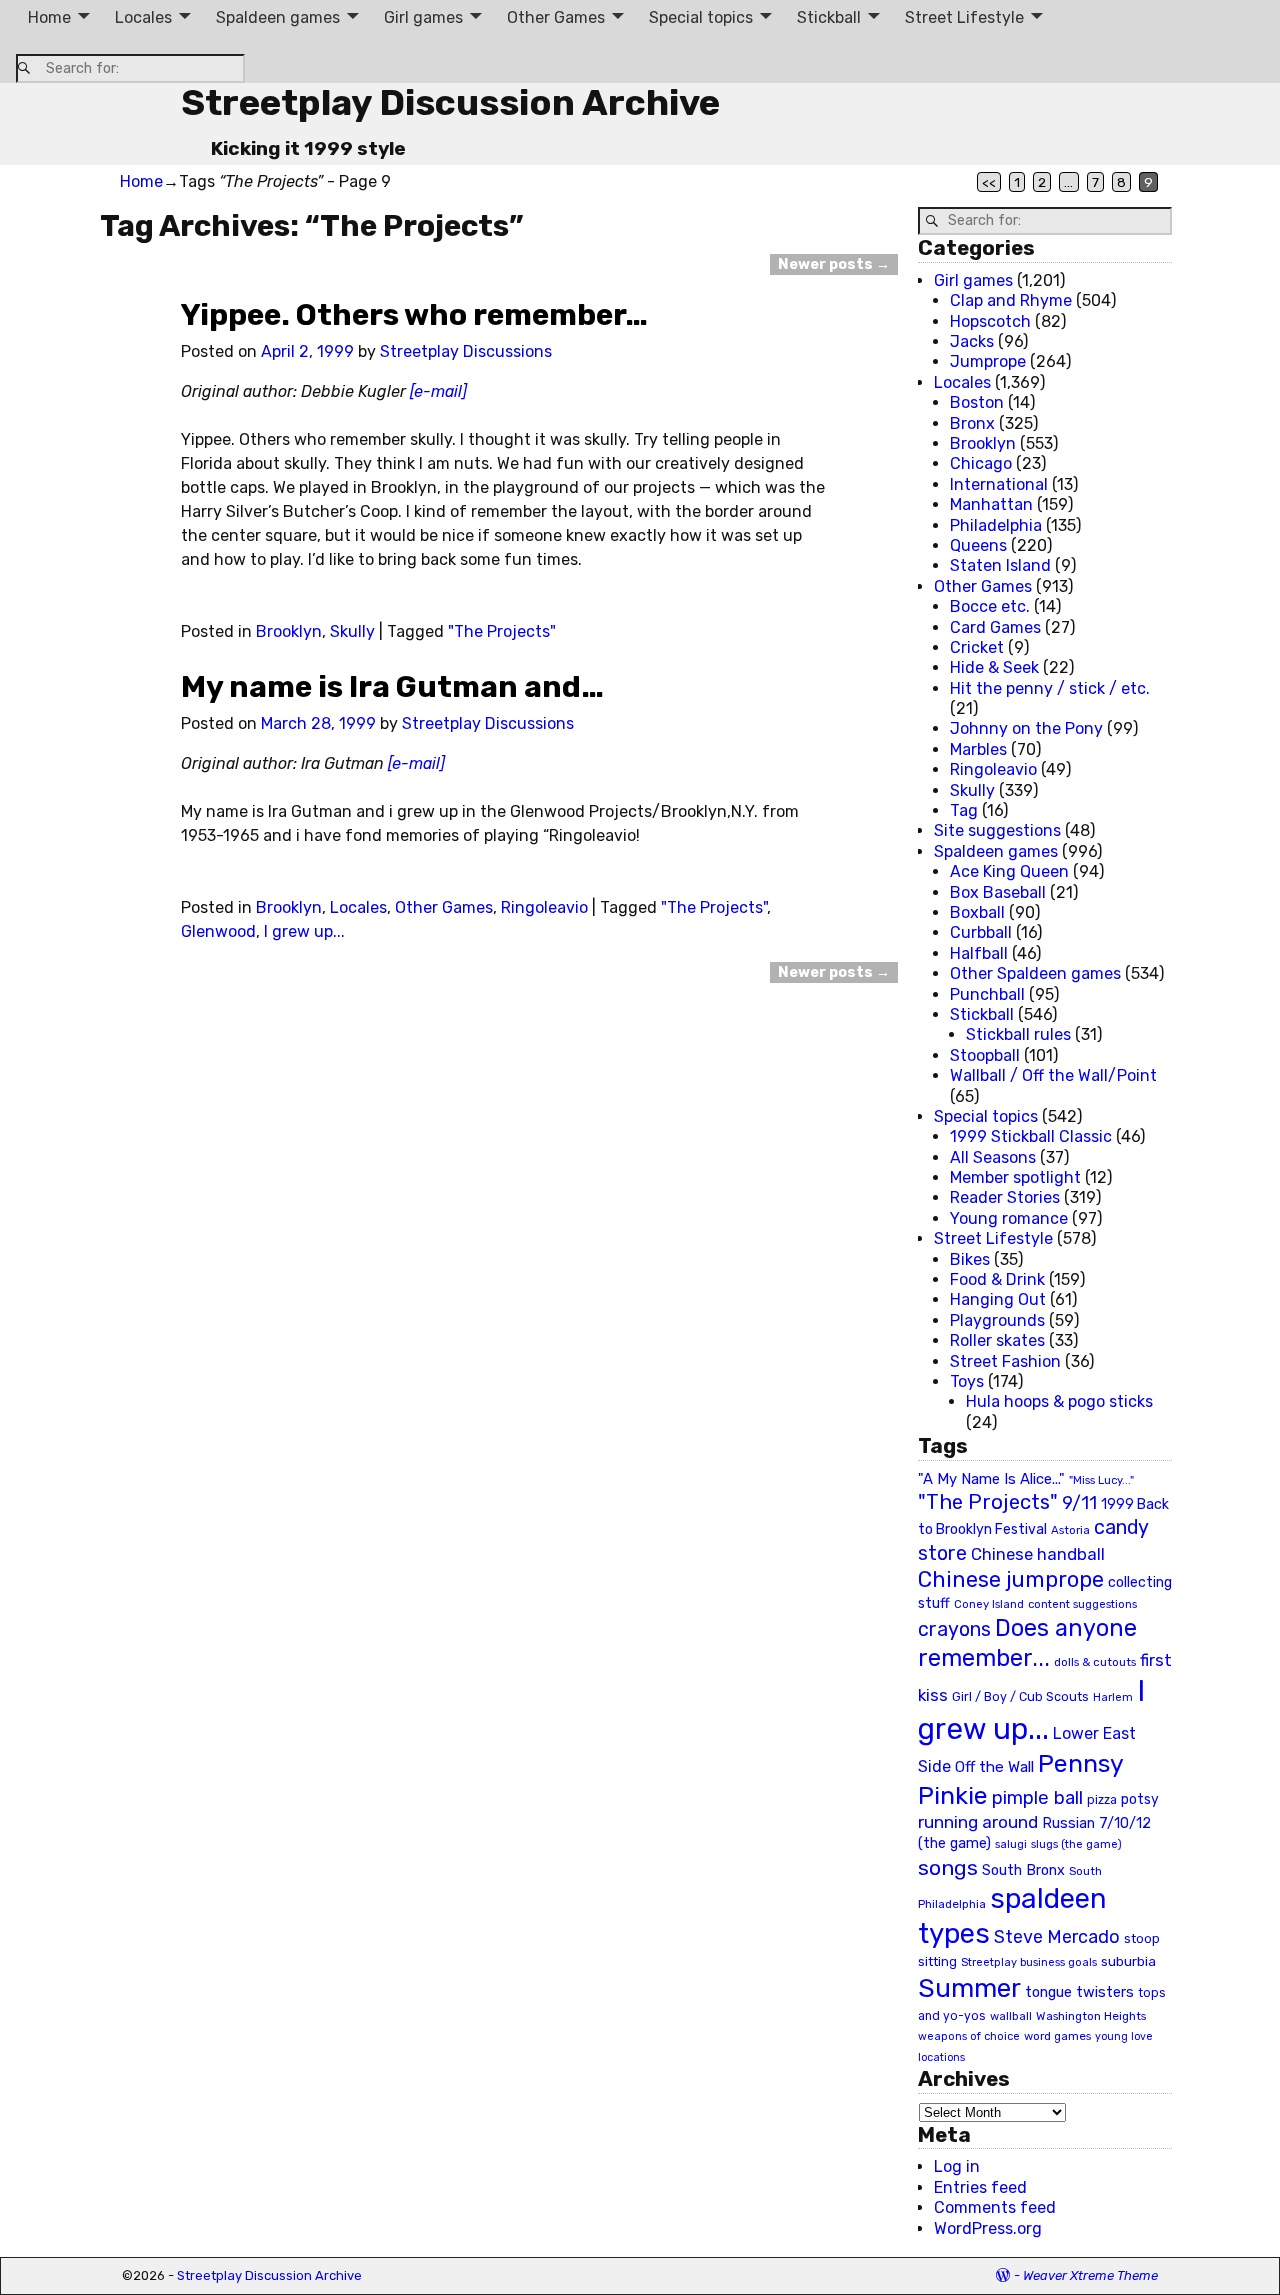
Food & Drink (997, 1279)
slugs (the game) (1076, 1844)
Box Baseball (998, 892)
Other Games (556, 17)
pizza (1102, 1800)
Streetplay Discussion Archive (450, 102)
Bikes (970, 1259)
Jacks (972, 341)
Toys (967, 1381)
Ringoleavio (544, 907)
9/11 (1079, 1503)
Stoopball (985, 1055)
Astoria (1070, 1530)
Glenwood (218, 931)
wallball (1011, 2016)
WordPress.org (988, 2228)
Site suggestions (997, 830)
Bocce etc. (990, 606)
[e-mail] (438, 391)
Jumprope (988, 361)
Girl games (423, 17)
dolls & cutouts (1095, 1662)
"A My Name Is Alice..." (991, 1479)
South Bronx (1023, 1870)
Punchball (987, 994)
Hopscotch (990, 321)
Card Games (995, 627)
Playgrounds (997, 1320)
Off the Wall (994, 1767)
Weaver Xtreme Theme (1090, 2275)
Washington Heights (1091, 2016)
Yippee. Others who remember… (414, 315)
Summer (969, 1988)
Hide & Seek (994, 667)
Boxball (977, 912)
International (999, 484)
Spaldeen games (278, 17)
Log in (957, 2166)
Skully (352, 631)
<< (989, 182)
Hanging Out (998, 1299)
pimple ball (1037, 1798)
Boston (977, 402)
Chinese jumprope (1011, 1579)
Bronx (972, 423)
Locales (143, 17)
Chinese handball (1038, 1554)
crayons (954, 1629)
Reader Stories (1005, 1197)
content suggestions (1082, 1604)
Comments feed (995, 2207)
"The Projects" (502, 631)
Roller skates (997, 1340)
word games (1057, 2036)
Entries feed (980, 2187)
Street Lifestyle (964, 17)
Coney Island (989, 1604)
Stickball (829, 17)
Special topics (701, 17)
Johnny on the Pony (1026, 728)
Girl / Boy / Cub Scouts (1020, 1696)
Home (49, 17)
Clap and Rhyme (1011, 300)
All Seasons (993, 1157)
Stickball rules (1018, 1034)
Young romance (1009, 1218)
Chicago (981, 463)
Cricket (977, 647)
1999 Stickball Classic (1031, 1136)
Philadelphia (996, 525)
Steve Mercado (1057, 1936)
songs (948, 1867)
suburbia (1128, 1961)
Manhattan (991, 504)
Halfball (979, 953)
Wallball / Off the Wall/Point (1053, 1075)
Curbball (981, 932)
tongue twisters (1079, 1992)
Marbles (978, 749)
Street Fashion (1005, 1361)
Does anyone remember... (1027, 1643)
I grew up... (304, 931)
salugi (1011, 1844)
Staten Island (1000, 565)
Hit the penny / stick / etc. (1050, 688)
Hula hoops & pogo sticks (1059, 1401)
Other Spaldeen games (1035, 973)
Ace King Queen (1009, 871)
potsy (1140, 1799)
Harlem (1113, 1697)
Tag (964, 810)
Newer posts (834, 264)
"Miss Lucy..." (1101, 1480)
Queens (978, 545)
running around (978, 1822)
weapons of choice (969, 2036)
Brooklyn (289, 631)
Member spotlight (1015, 1177)
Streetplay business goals (1029, 1962)
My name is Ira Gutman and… (392, 687)
